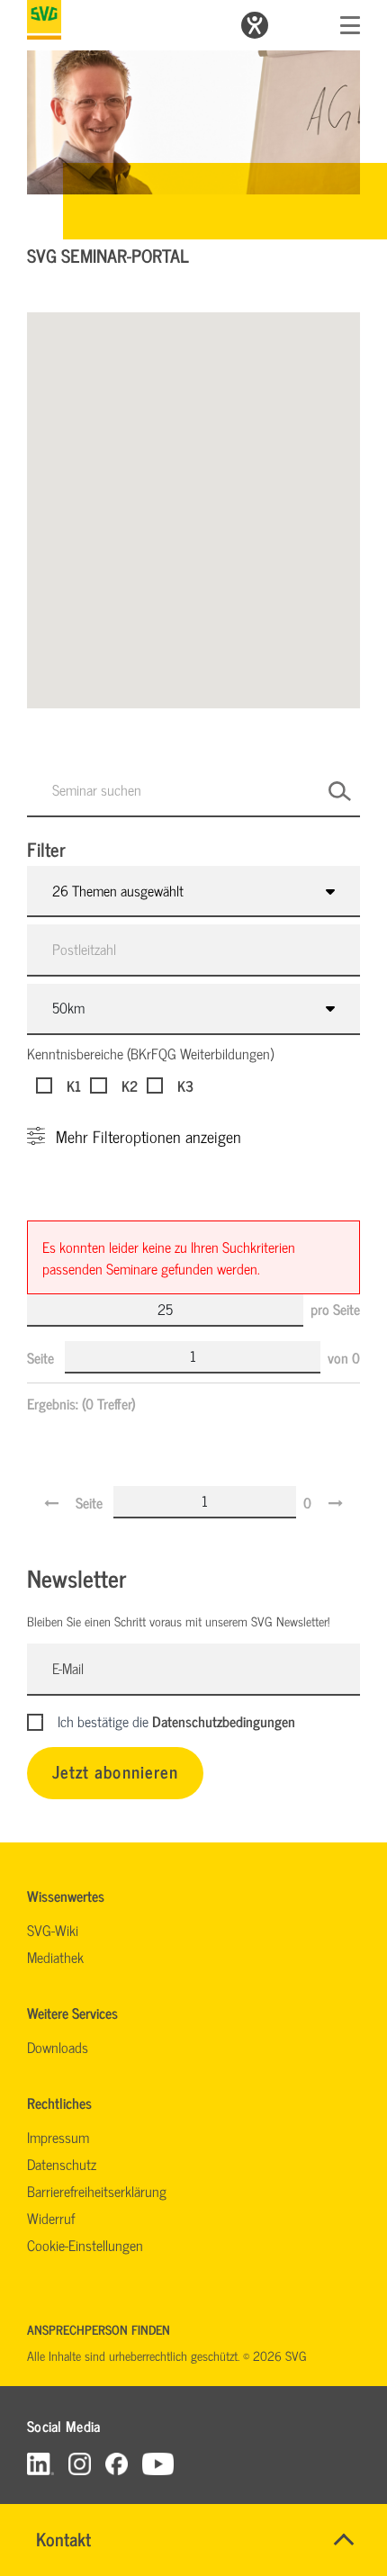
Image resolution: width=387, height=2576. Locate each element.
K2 (129, 1085)
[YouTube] (158, 2463)
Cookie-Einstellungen (85, 2245)
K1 (74, 1085)
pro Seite (335, 1309)
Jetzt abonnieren (115, 1771)
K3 (185, 1085)
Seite (42, 1357)
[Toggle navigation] (350, 25)
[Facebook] (117, 2463)
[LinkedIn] (40, 2463)
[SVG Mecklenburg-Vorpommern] (44, 20)
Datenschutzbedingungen (224, 1721)
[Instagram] (80, 2463)
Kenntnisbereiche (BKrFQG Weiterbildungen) (150, 1053)
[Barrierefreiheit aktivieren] (255, 25)
